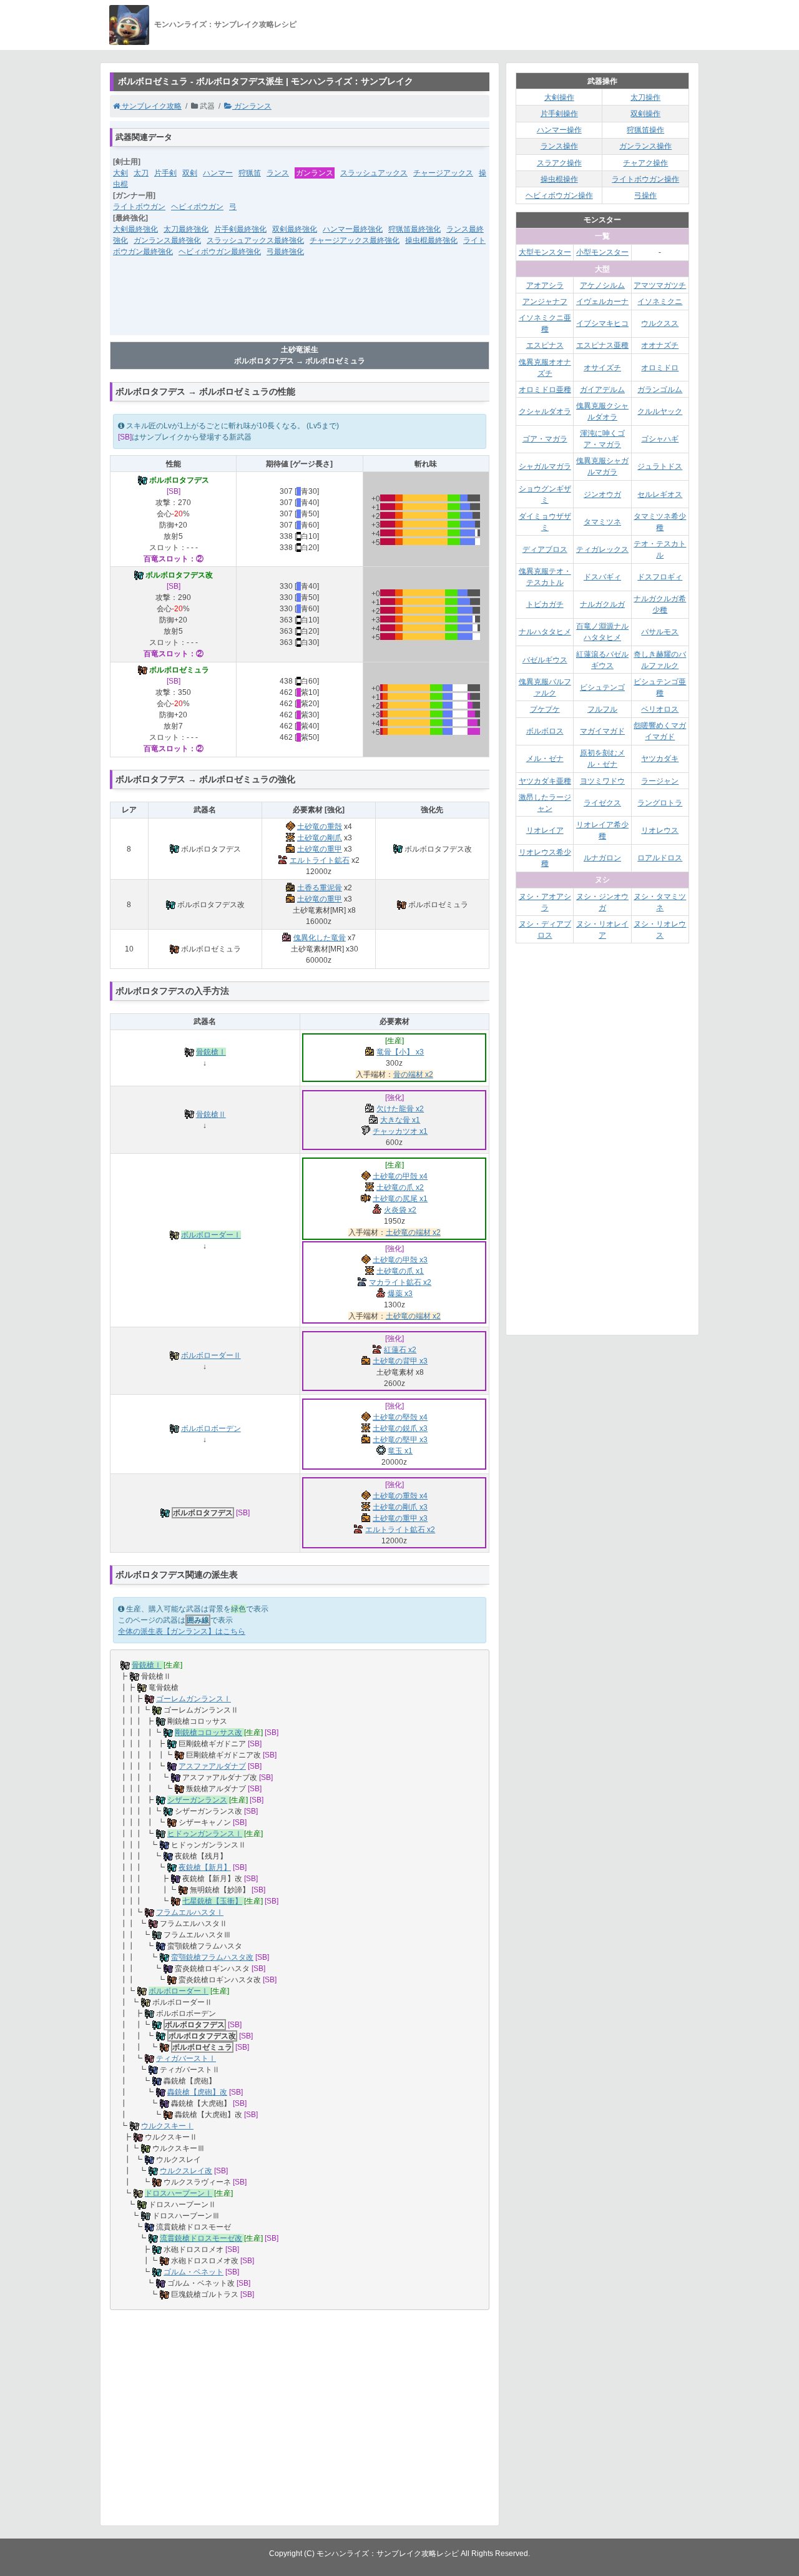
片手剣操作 (559, 114)
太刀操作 (645, 97)
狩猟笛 (250, 173)
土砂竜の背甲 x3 (400, 1361)
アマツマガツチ (660, 285)
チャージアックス (443, 173)
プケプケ (545, 709)
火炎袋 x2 (400, 1210)
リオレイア (545, 830)
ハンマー (218, 173)
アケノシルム (602, 285)
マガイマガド (602, 731)
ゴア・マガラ (545, 439)
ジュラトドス (660, 466)
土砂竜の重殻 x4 (400, 1496)
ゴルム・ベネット (194, 2272)
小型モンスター (602, 252)
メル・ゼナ (545, 759)
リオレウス (660, 830)
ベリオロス (660, 709)
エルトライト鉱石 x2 (400, 1530)
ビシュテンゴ (602, 687)
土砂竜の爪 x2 (400, 1187)
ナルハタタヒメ (545, 632)
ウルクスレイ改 (186, 2171)
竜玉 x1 (400, 1451)
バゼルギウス (545, 660)
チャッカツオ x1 (400, 1131)
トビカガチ (545, 604)
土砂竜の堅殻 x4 (400, 1417)
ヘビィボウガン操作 (559, 195)
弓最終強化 (285, 252)
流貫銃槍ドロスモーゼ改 (201, 2238)
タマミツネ (602, 522)
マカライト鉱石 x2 (400, 1282)
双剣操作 (645, 114)
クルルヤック (660, 411)
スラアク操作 (559, 163)
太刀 (141, 173)
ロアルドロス (660, 858)
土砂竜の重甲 (320, 849)
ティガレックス (602, 549)
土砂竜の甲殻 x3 (400, 1260)
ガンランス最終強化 (167, 240)
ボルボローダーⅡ (211, 1355)
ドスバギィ (602, 577)
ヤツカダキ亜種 (545, 781)
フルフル (602, 709)
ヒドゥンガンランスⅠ (205, 1834)
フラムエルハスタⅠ (190, 1912)
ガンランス (252, 106)
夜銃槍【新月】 (205, 1867)
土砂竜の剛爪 (320, 838)
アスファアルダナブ (212, 1766)
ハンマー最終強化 (353, 229)
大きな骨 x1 (400, 1120)
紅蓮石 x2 (400, 1350)
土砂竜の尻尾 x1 (400, 1199)
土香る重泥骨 (320, 888)
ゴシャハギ (660, 439)
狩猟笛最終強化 (414, 229)
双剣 (190, 173)
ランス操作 (559, 146)
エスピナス (545, 345)
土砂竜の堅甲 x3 (400, 1440)
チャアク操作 (645, 163)
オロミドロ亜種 (545, 390)
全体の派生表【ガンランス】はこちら (182, 1631)
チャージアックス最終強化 (355, 240)
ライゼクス (602, 803)
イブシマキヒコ (602, 323)
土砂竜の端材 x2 (413, 1232)
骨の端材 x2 (413, 1074)
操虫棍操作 (559, 179)
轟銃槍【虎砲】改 (197, 2092)
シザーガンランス (197, 1800)
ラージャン (660, 781)
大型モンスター (545, 252)
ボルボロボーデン (211, 1428)
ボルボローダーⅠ (211, 1235)
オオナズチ (660, 345)
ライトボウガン (139, 207)
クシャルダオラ (545, 411)
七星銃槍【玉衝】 (212, 1901)
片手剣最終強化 (240, 229)
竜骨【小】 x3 (400, 1052)
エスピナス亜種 (602, 345)
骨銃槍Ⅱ (211, 1114)
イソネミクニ (660, 302)
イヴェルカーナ (602, 302)
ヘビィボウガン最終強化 (220, 252)
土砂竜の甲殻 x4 (400, 1176)
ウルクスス (660, 323)
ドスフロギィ (660, 577)
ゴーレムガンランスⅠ (194, 1699)
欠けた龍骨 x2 (400, 1109)
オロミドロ (660, 368)
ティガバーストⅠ (186, 2058)
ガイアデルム (602, 390)
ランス (278, 173)
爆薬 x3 (400, 1294)
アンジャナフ (545, 302)
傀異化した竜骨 (320, 938)
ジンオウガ (602, 494)
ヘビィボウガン (197, 207)
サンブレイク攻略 (151, 106)
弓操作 (645, 195)
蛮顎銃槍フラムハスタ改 (212, 1957)
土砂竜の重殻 (320, 827)
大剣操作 (559, 97)
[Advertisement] (300, 304)
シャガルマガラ (545, 466)
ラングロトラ (660, 803)
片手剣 (165, 173)
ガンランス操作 (645, 146)
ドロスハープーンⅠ (179, 2193)
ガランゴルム (660, 390)
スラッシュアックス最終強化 (255, 240)
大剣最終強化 (135, 229)
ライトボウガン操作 (645, 179)
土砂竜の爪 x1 (400, 1271)
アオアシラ (545, 285)
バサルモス (660, 632)
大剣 (120, 173)
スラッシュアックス (374, 173)
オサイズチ (602, 368)
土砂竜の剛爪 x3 (400, 1507)
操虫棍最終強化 (431, 240)
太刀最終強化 (186, 229)
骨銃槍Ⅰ (211, 1052)
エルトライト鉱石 (320, 860)
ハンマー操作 (559, 130)
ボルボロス (545, 731)
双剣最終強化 (295, 229)
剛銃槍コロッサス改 (208, 1733)
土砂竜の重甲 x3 (400, 1518)
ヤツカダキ (660, 759)
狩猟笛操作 (645, 130)
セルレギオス (660, 494)
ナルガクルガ (602, 604)
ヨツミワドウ (602, 781)
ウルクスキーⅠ (167, 2126)
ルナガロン (602, 858)
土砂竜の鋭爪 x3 (400, 1428)
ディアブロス (545, 549)
